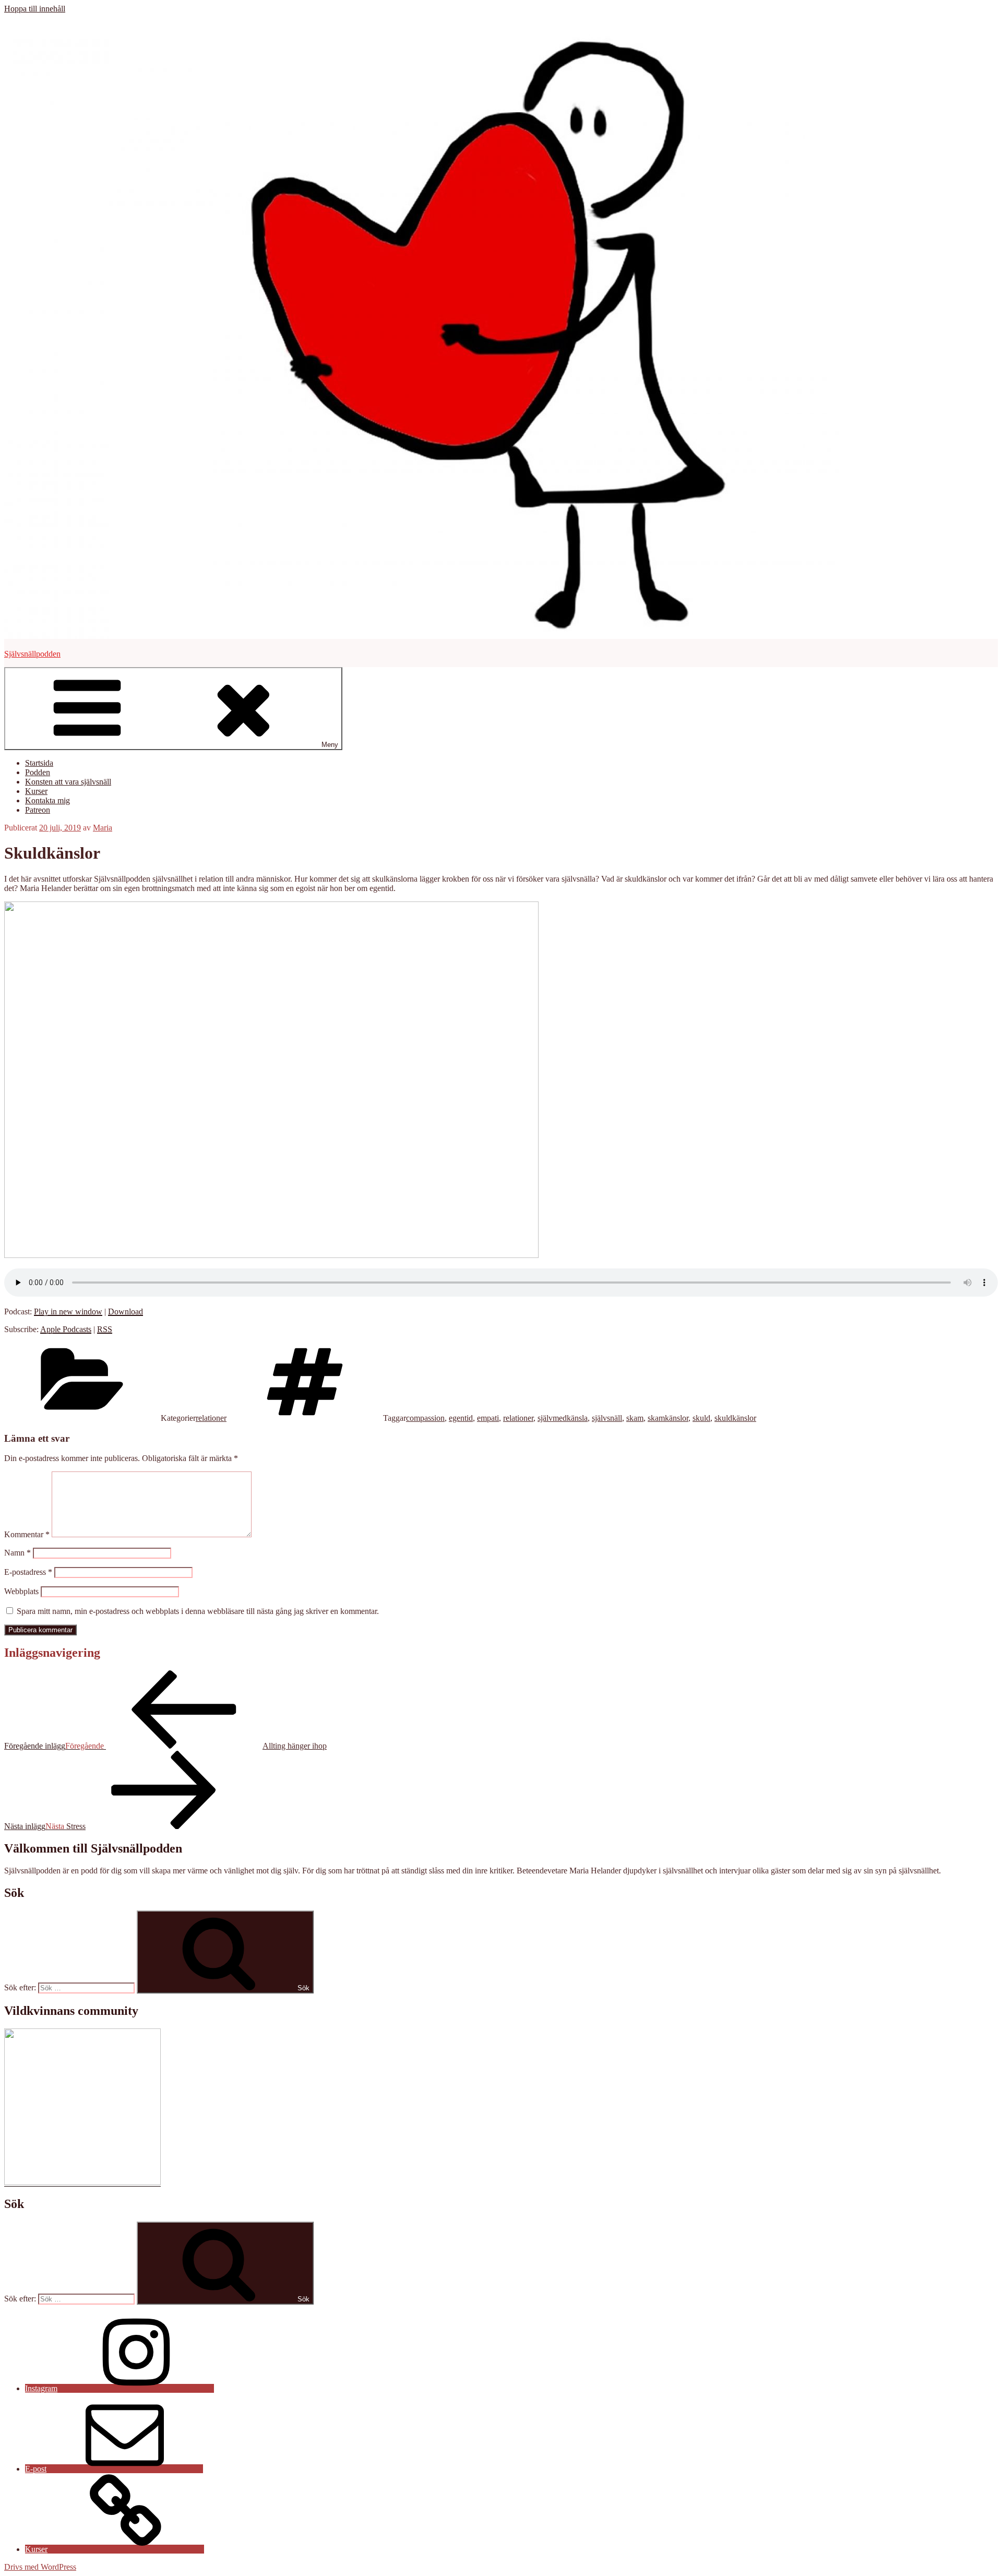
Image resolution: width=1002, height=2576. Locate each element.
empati (488, 1418)
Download (126, 1311)
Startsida (39, 763)
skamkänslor (668, 1418)
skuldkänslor (735, 1418)
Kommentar (27, 1534)
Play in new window (68, 1311)
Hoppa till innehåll (35, 9)
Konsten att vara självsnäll (68, 782)
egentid (461, 1418)
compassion (425, 1418)
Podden (38, 772)
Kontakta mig (47, 800)
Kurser (36, 791)
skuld (701, 1418)
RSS (105, 1329)
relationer (211, 1418)
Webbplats (21, 1591)
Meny (330, 745)
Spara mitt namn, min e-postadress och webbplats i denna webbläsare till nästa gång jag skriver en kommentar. (198, 1611)
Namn (17, 1553)
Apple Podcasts (66, 1329)
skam (635, 1418)
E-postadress (28, 1572)
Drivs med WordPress (40, 2567)
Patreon (38, 810)
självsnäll (607, 1418)
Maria (103, 828)
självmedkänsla (563, 1418)
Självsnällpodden (32, 654)
